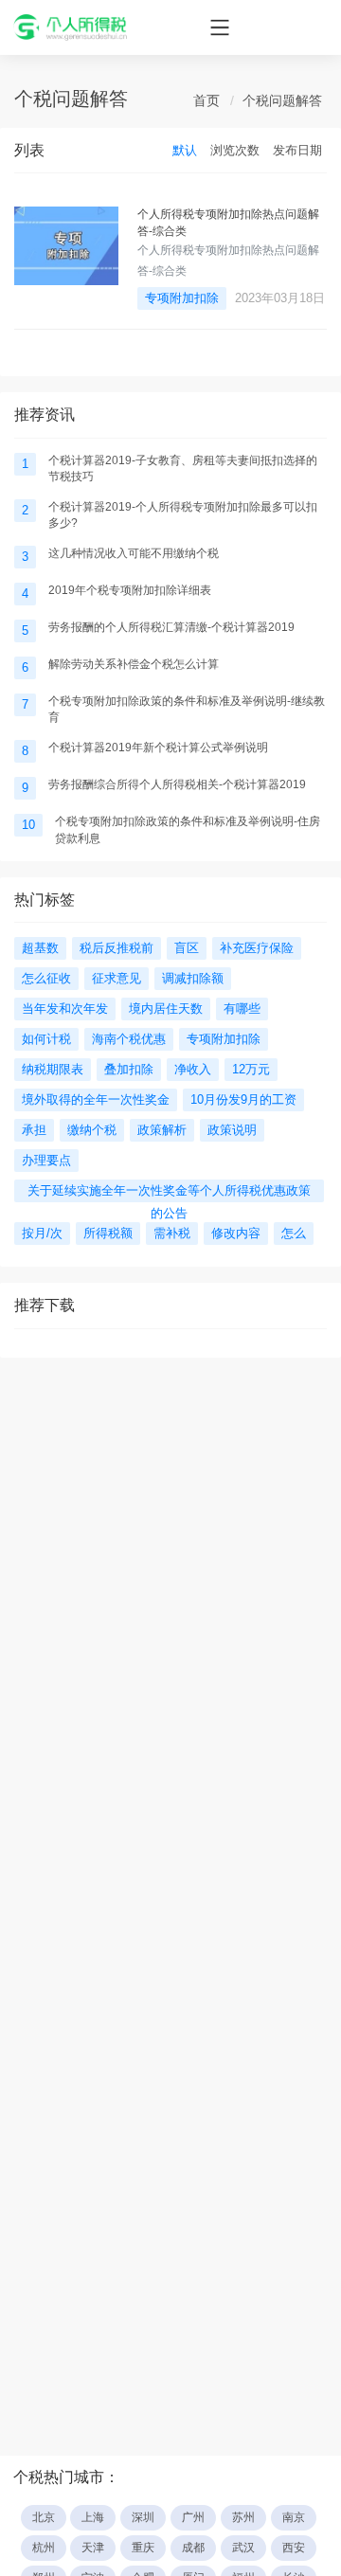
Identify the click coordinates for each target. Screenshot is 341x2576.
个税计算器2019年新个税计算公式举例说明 (158, 748)
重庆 (143, 2548)
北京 (44, 2517)
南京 (294, 2517)
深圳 (143, 2517)
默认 (185, 150)
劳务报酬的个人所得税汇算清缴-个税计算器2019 (171, 627)
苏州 (243, 2517)
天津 (93, 2548)
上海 (93, 2517)
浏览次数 (235, 150)
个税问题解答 (282, 100)
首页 (206, 100)
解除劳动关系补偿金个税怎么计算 (134, 664)
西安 (294, 2548)
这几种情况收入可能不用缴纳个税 (134, 553)
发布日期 (297, 150)
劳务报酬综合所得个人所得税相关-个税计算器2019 (177, 784)
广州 (193, 2517)
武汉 (243, 2548)
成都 (193, 2548)
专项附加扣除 (182, 298)
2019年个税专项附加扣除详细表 (130, 590)
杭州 (44, 2548)
